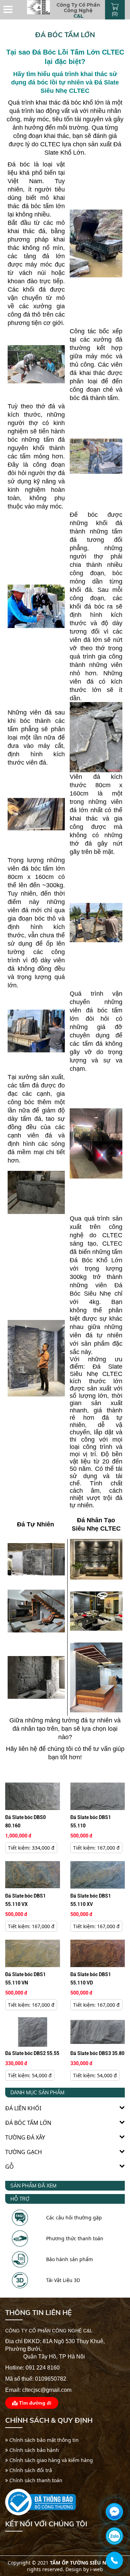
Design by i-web (84, 2569)
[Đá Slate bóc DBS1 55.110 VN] (33, 1953)
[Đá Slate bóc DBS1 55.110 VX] (33, 1874)
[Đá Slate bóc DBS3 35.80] (98, 2031)
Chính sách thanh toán (35, 2480)
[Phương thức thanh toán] (20, 2236)
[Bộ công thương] (41, 2502)
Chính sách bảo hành (33, 2450)
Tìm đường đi (34, 2403)
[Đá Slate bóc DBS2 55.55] (33, 2031)
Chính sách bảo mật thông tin (43, 2440)
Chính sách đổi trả (30, 2470)
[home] (39, 7)
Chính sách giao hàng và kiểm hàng (50, 2460)
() (115, 13)
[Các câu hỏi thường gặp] (20, 2215)
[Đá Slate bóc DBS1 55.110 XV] (98, 1874)
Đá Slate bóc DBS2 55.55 (32, 2053)
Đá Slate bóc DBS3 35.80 (97, 2053)
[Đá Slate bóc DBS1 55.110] (98, 1796)
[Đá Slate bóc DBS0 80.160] (33, 1796)
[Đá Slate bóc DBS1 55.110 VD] (98, 1953)
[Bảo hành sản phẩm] (20, 2257)
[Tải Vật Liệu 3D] (20, 2278)
